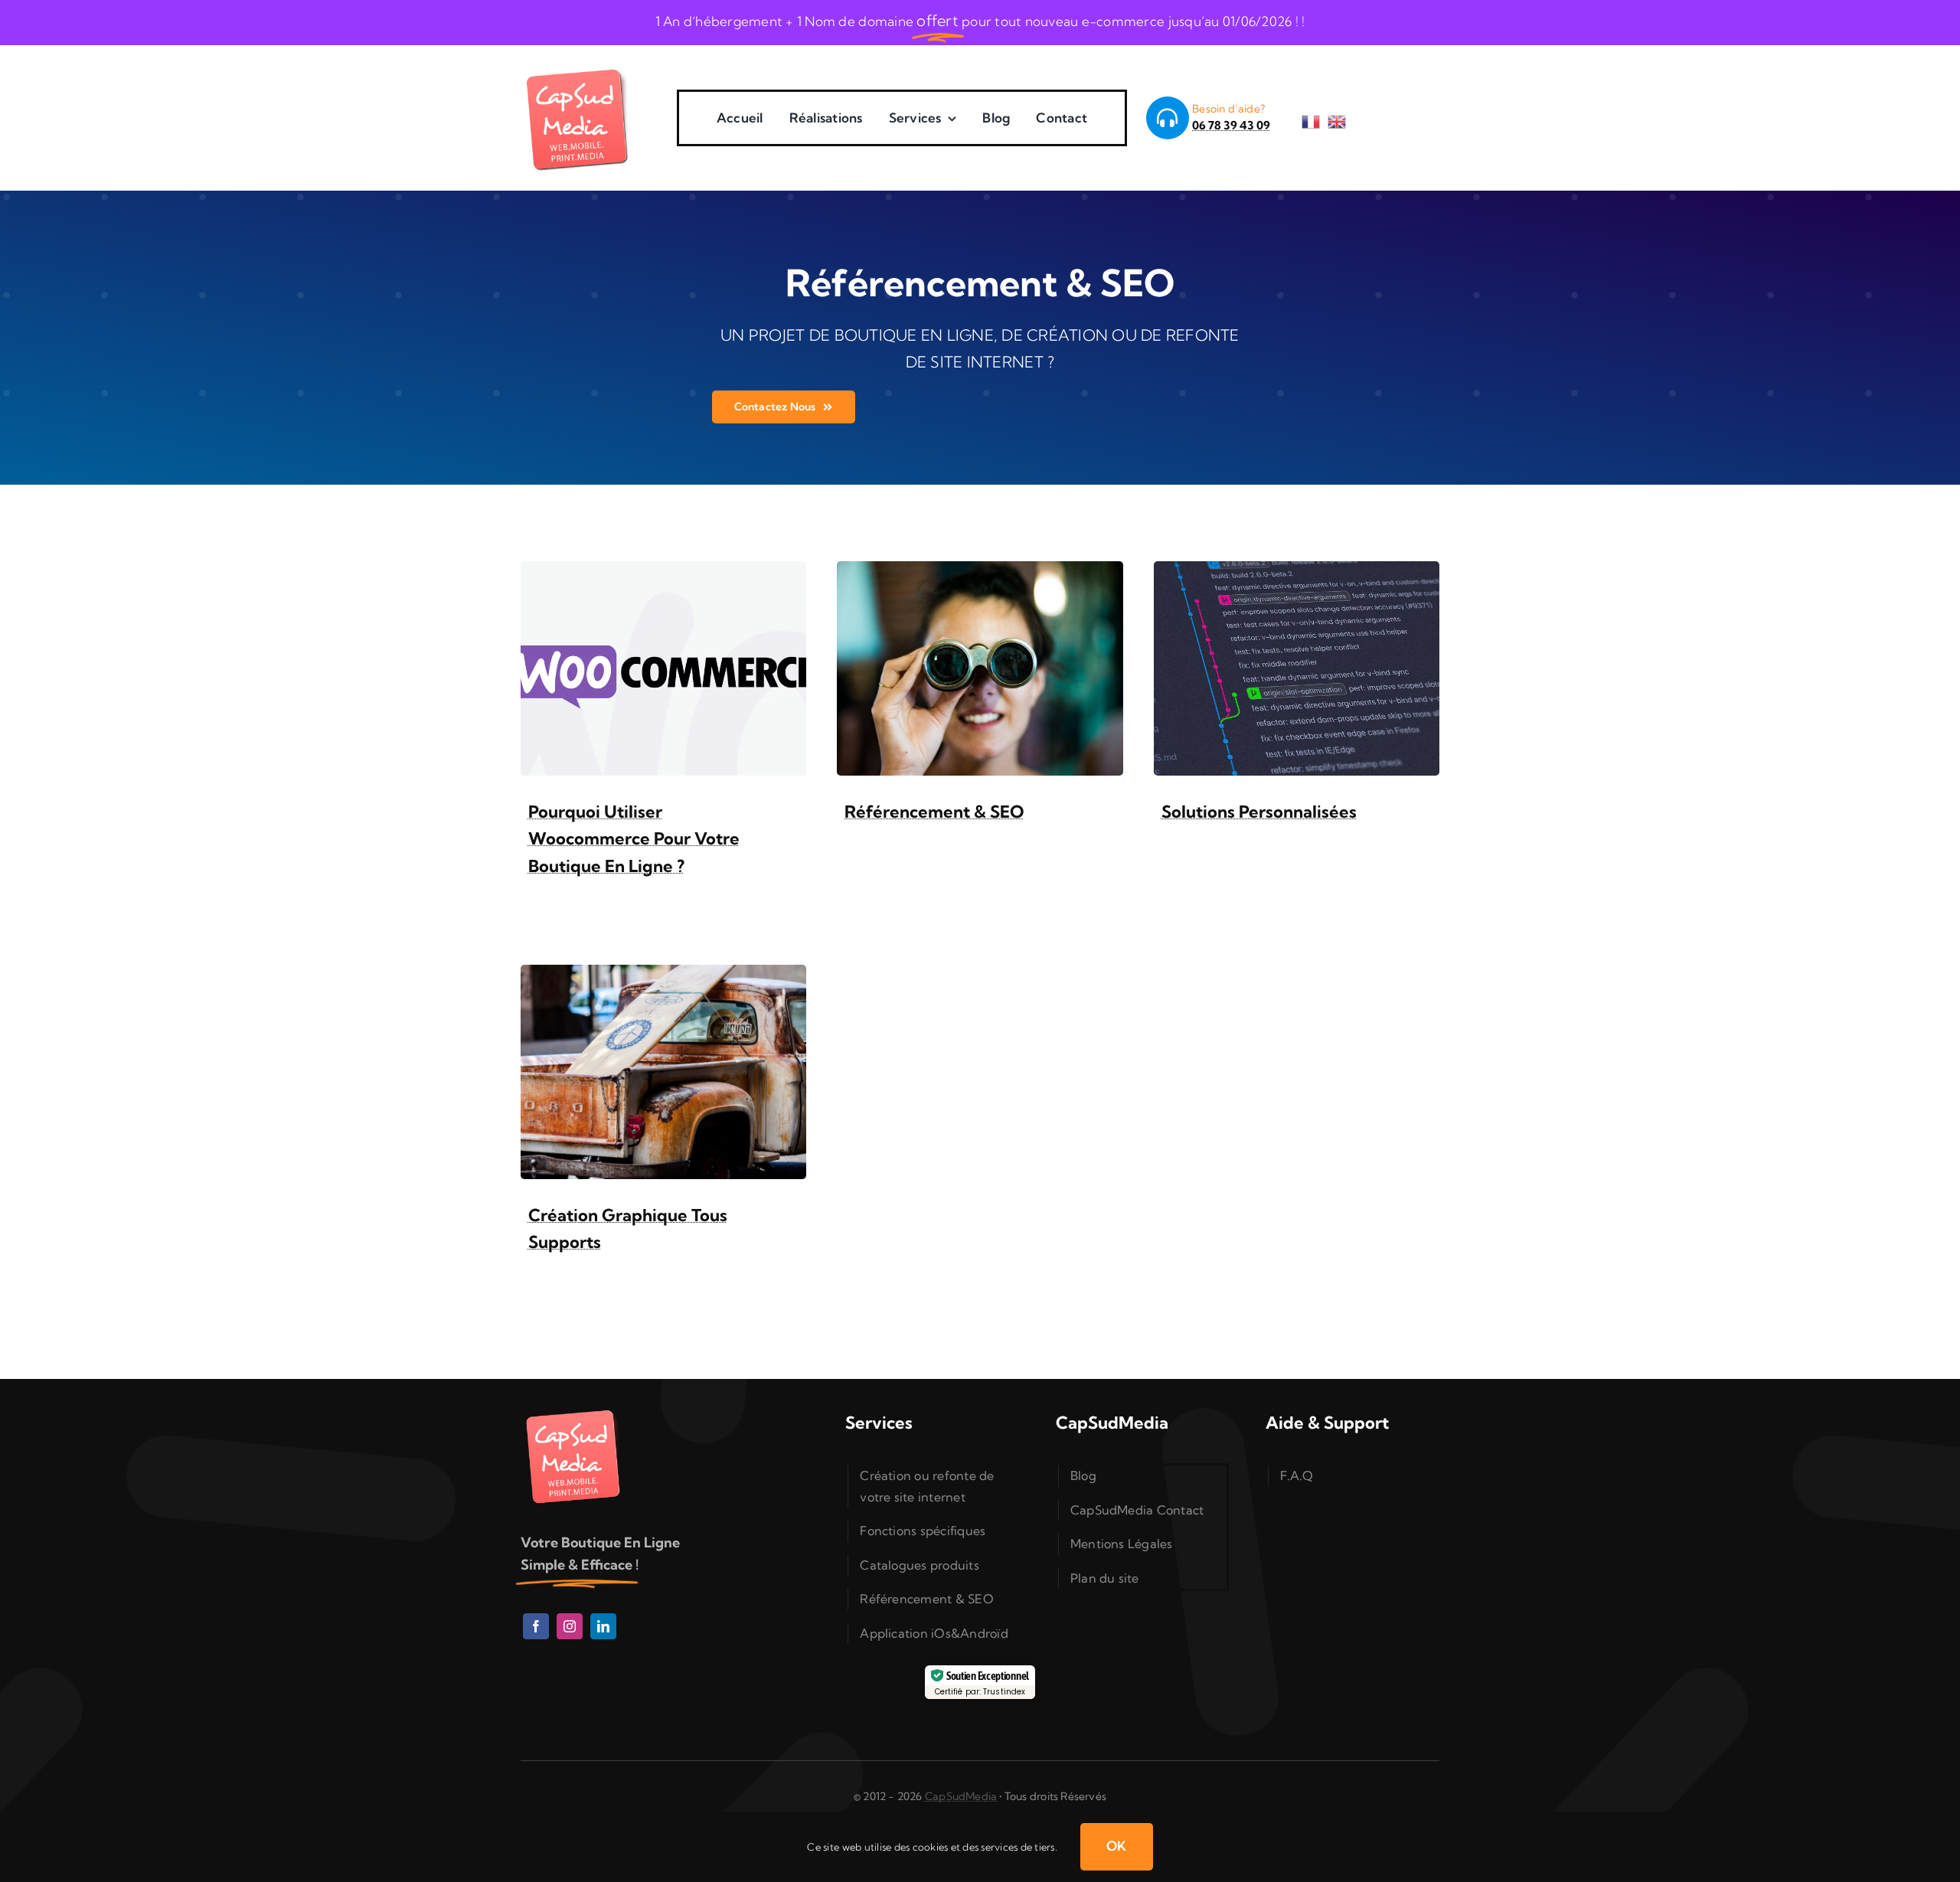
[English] (1341, 117)
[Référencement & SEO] (980, 572)
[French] (1315, 117)
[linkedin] (603, 1626)
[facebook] (536, 1626)
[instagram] (570, 1626)
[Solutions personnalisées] (1297, 572)
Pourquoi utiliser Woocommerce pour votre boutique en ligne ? (634, 838)
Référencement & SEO (934, 812)
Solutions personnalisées (1259, 812)
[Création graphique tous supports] (663, 976)
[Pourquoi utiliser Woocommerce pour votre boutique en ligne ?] (663, 572)
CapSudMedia (961, 1796)
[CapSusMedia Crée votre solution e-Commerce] (578, 67)
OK (1117, 1846)
